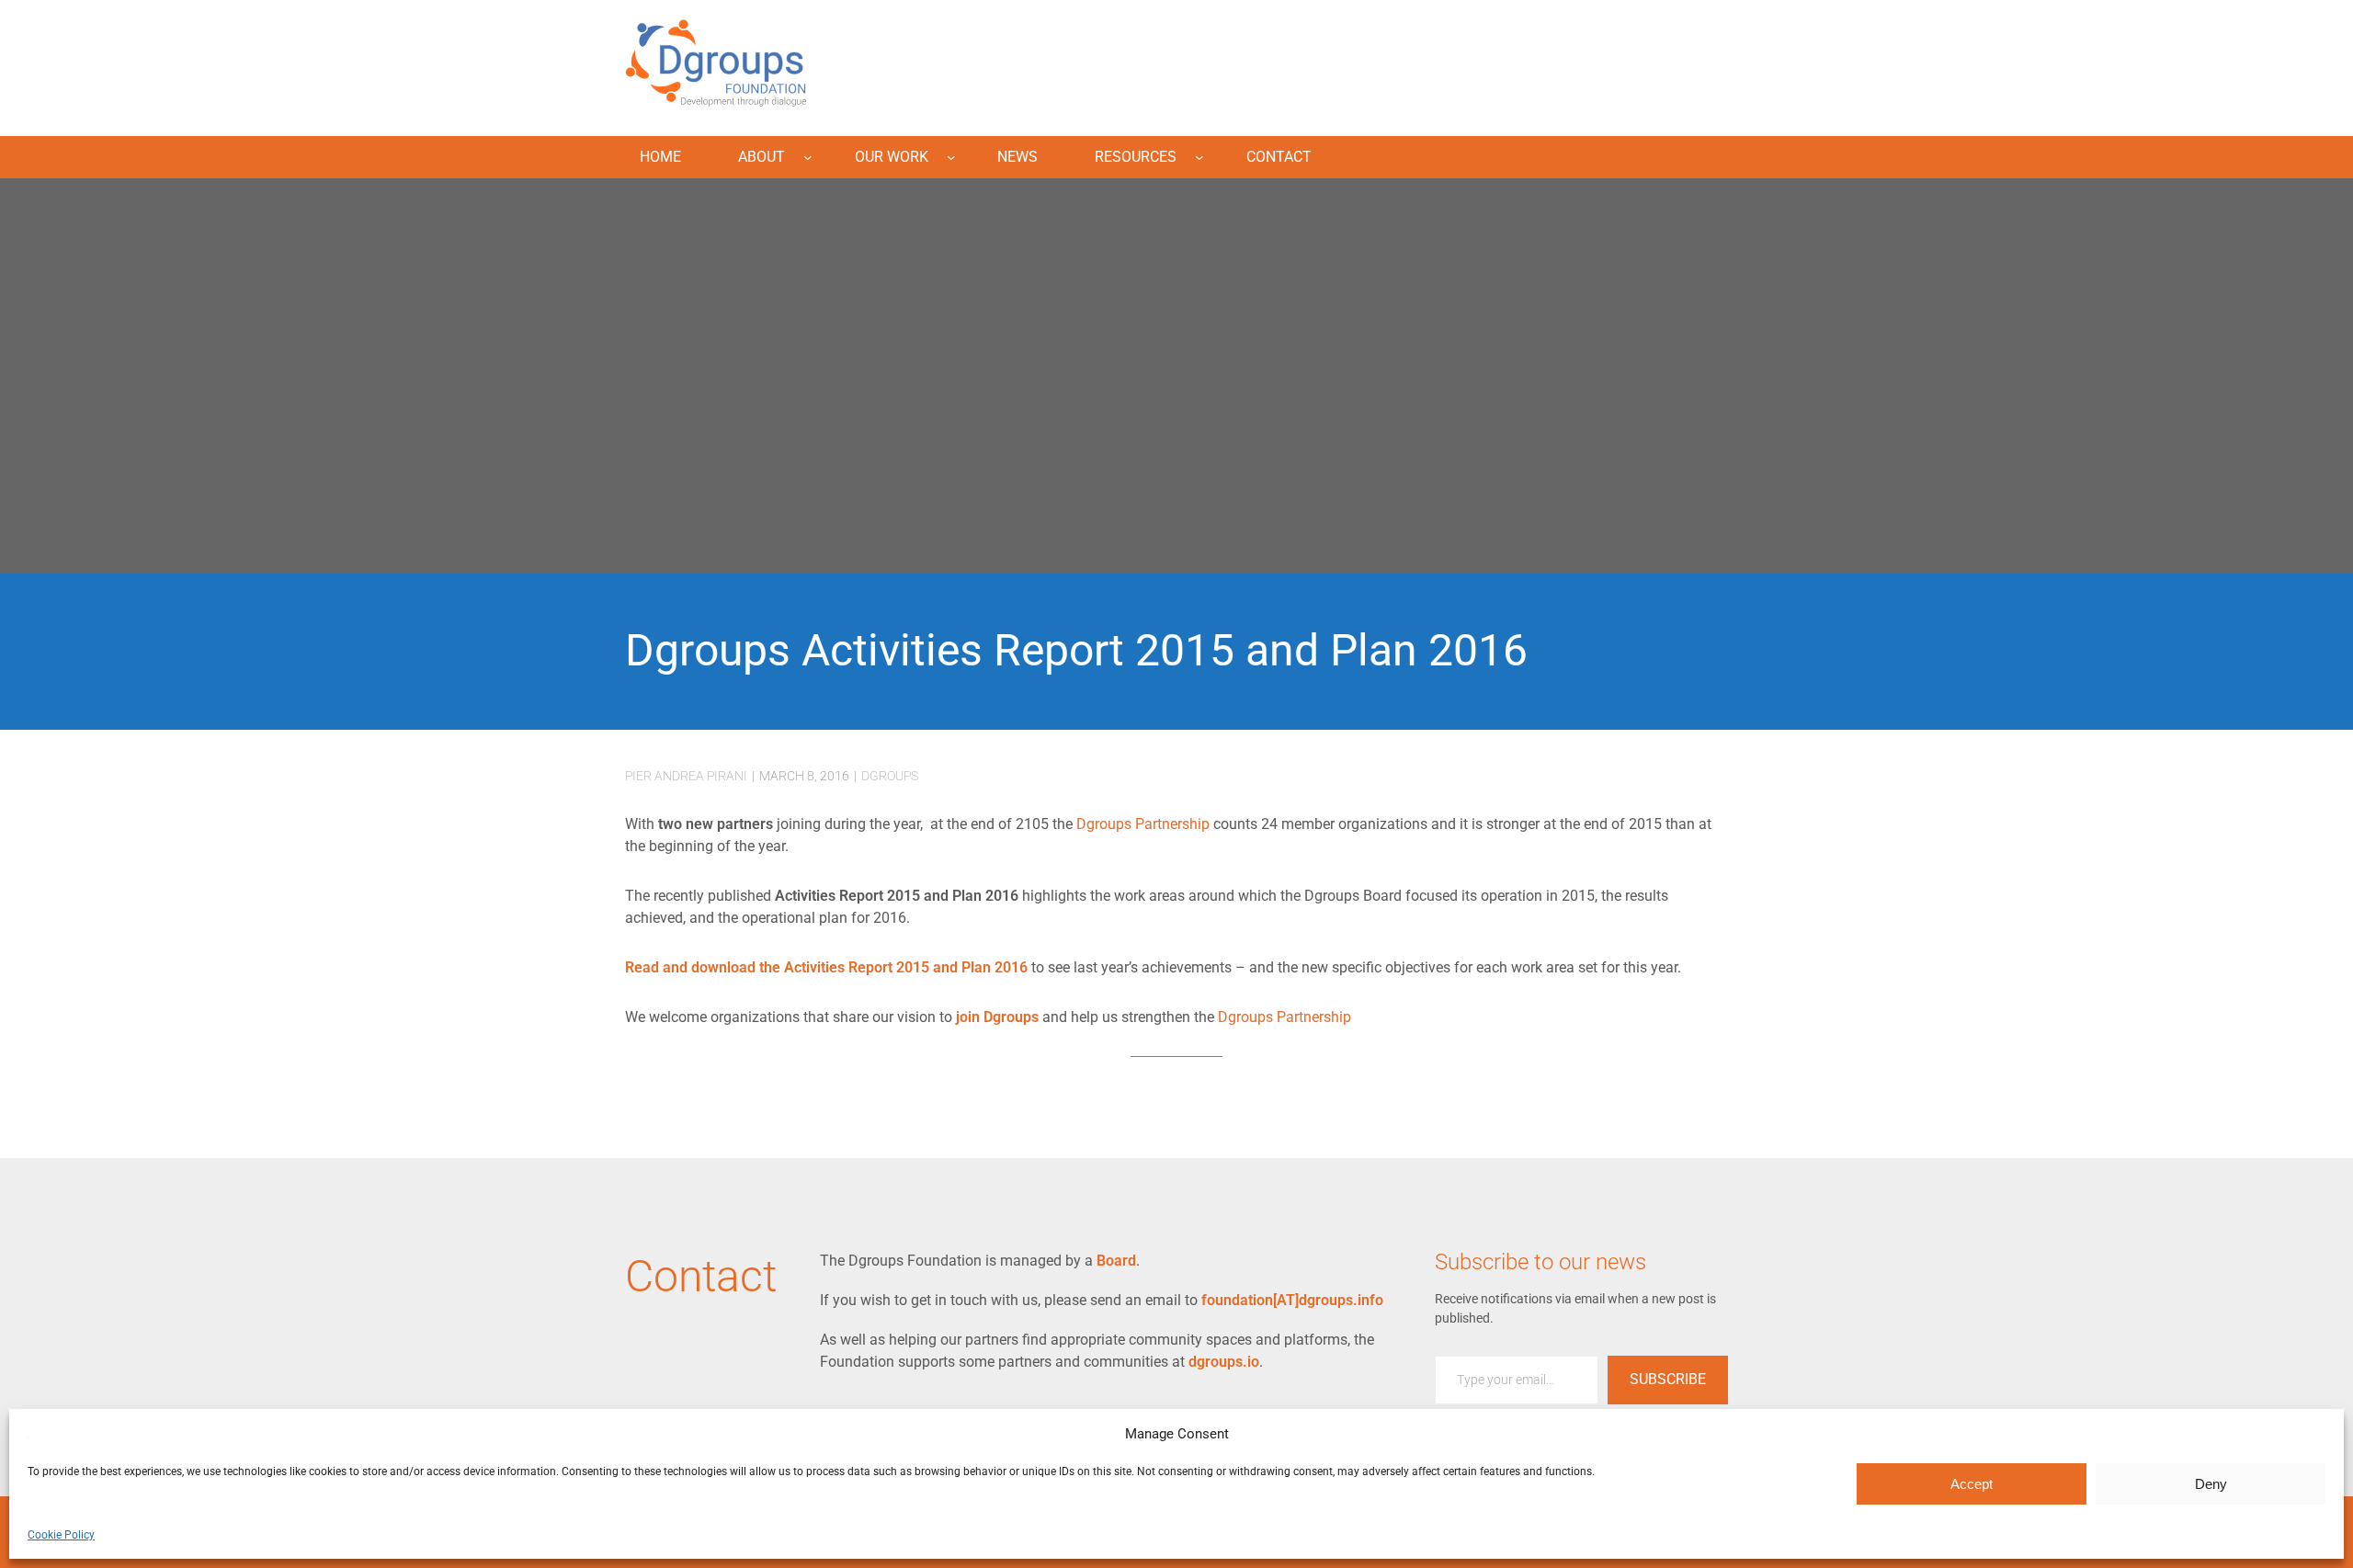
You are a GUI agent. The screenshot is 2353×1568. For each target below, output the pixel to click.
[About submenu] (808, 157)
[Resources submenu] (1199, 157)
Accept (1972, 1484)
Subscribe (1668, 1379)
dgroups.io (1224, 1362)
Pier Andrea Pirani (686, 776)
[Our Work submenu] (951, 157)
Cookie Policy (61, 1535)
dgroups (890, 776)
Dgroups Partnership (1143, 824)
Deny (2211, 1484)
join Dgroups (997, 1017)
